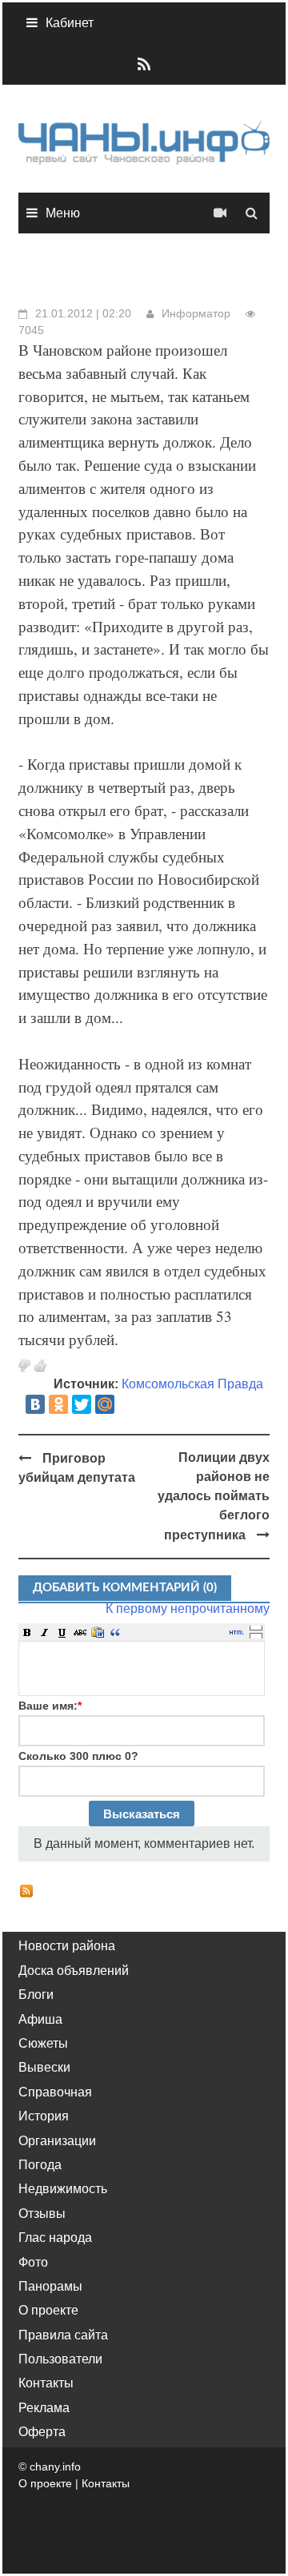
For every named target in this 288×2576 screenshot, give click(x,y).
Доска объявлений (74, 1971)
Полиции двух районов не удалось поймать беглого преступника (214, 1496)
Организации (57, 2141)
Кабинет (70, 23)
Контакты (46, 2383)
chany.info (55, 2467)
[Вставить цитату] (115, 1632)
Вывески (44, 2067)
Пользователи (60, 2359)
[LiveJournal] (128, 1404)
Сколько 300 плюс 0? (78, 1756)
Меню (63, 213)
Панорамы (50, 2286)
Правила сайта (63, 2335)
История (44, 2116)
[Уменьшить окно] (256, 1635)
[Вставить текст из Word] (98, 1632)
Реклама (44, 2408)
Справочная (55, 2092)
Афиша (40, 2019)
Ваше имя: (50, 1706)
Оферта (42, 2432)
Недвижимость (63, 2189)
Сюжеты (43, 2043)
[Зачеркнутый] (80, 1632)
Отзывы (42, 2214)
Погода (40, 2165)
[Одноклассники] (58, 1404)
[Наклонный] (45, 1632)
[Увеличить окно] (256, 1627)
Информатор (196, 313)
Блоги (36, 1995)
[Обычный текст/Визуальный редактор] (237, 1632)
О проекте (48, 2310)
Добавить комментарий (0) (125, 1588)
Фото (33, 2262)
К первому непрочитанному (188, 1609)
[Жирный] (27, 1632)
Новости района (67, 1946)
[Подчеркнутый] (62, 1632)
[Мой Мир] (105, 1404)
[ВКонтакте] (35, 1404)
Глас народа (55, 2238)
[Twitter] (82, 1404)
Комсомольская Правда (192, 1384)
